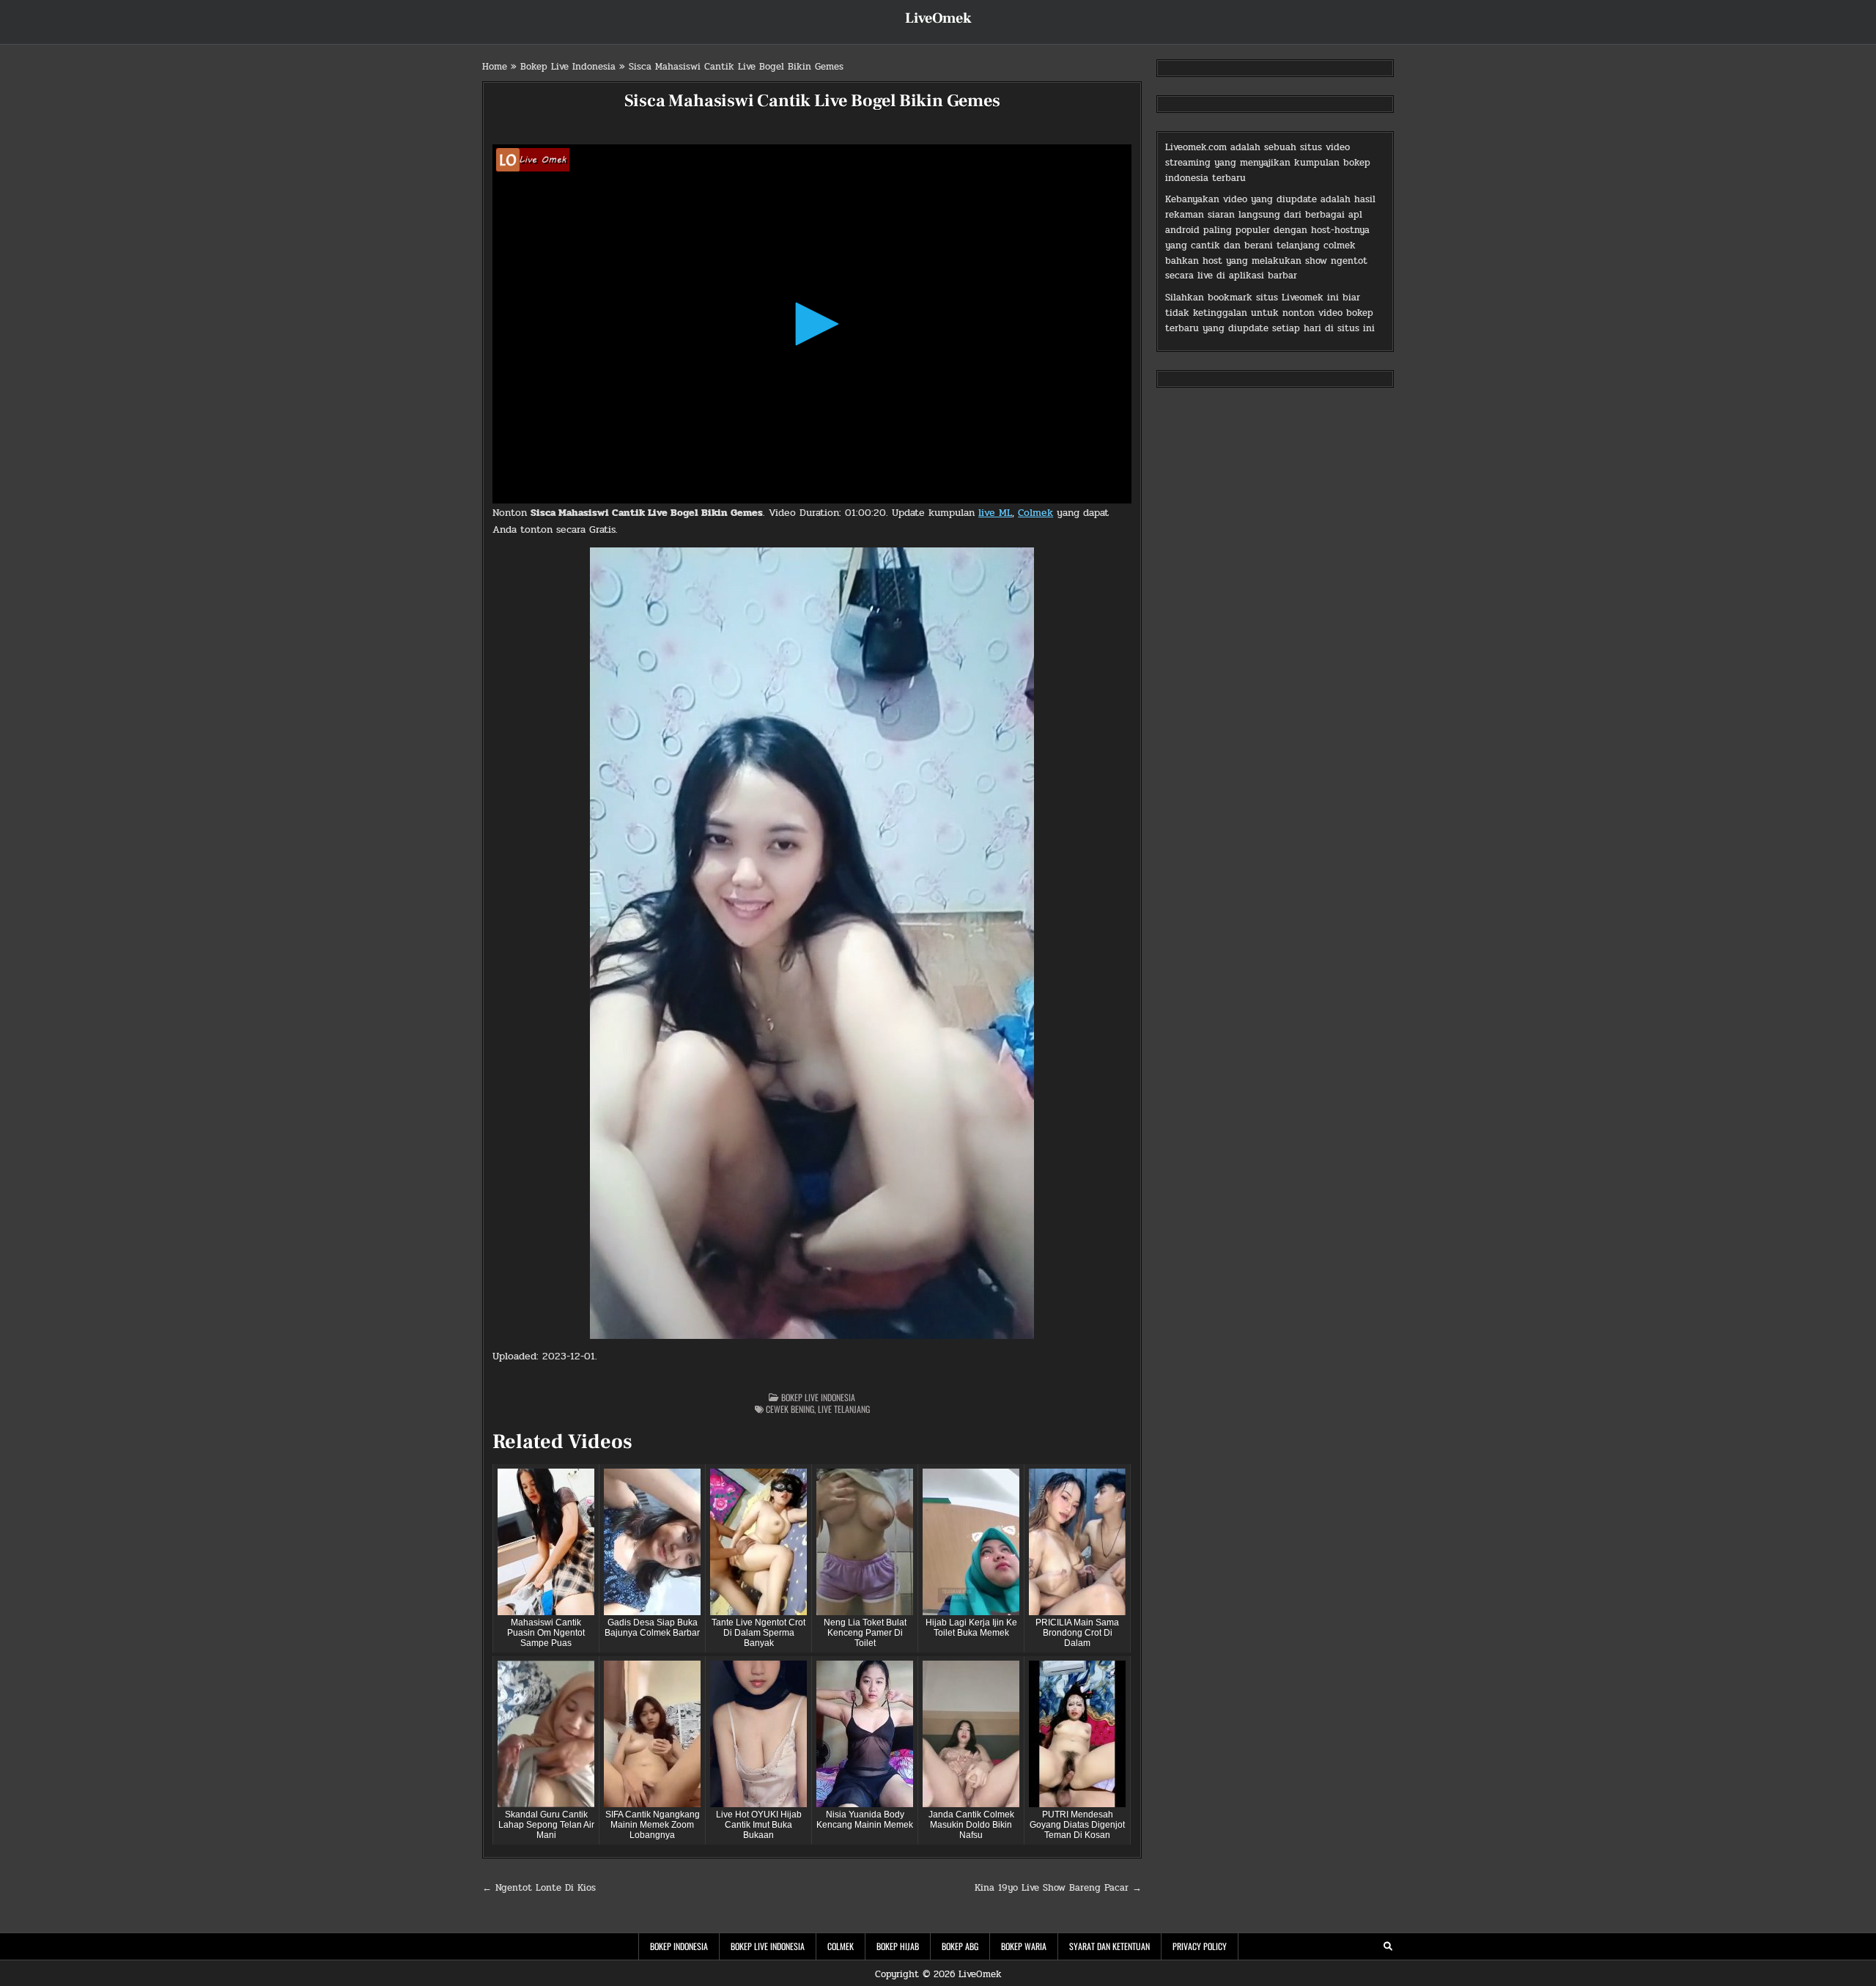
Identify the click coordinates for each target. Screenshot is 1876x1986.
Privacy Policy (1200, 1946)
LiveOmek (938, 18)
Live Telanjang (844, 1409)
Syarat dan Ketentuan (1109, 1946)
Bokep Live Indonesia (568, 67)
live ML (995, 513)
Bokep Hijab (898, 1946)
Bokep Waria (1024, 1946)
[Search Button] (1388, 1946)
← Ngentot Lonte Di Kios (539, 1888)
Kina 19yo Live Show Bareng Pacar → (1058, 1888)
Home (495, 67)
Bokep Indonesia (679, 1946)
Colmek (1035, 513)
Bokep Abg (960, 1946)
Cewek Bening (790, 1409)
